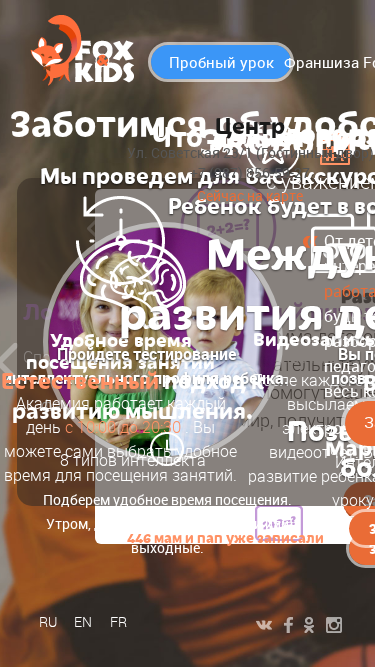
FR (118, 621)
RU (48, 621)
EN (83, 621)
